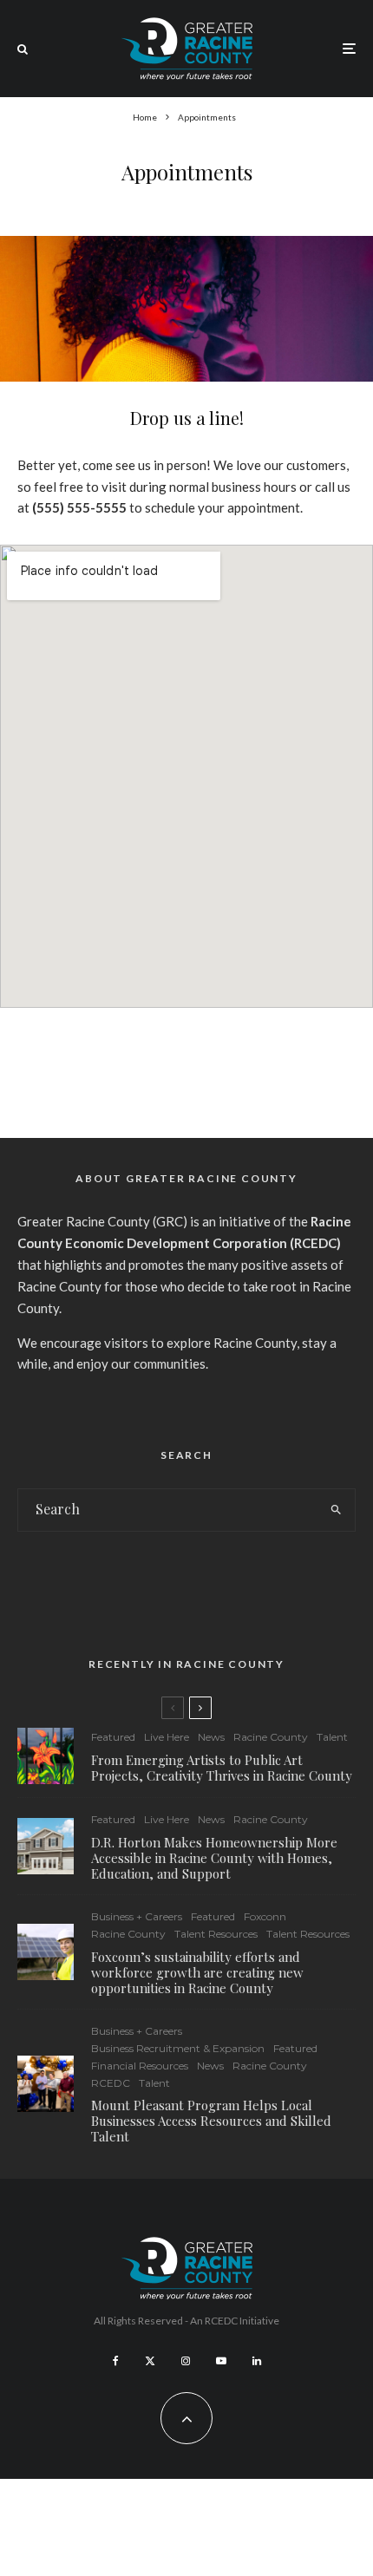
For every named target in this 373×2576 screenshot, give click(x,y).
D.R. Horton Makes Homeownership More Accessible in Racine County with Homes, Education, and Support (214, 1858)
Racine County (271, 1737)
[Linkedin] (257, 2361)
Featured (113, 1737)
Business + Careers (137, 1916)
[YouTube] (221, 2361)
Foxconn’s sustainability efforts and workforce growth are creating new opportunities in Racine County (197, 1972)
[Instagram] (186, 2361)
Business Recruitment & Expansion (178, 2048)
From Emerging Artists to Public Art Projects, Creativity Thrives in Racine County (222, 1768)
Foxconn (265, 1916)
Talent (332, 1737)
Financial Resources (140, 2066)
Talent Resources (216, 1934)
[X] (150, 2361)
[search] (337, 1510)
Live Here (167, 1737)
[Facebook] (116, 2361)
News (211, 1737)
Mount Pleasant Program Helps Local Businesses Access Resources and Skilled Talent (211, 2121)
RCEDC (111, 2083)
